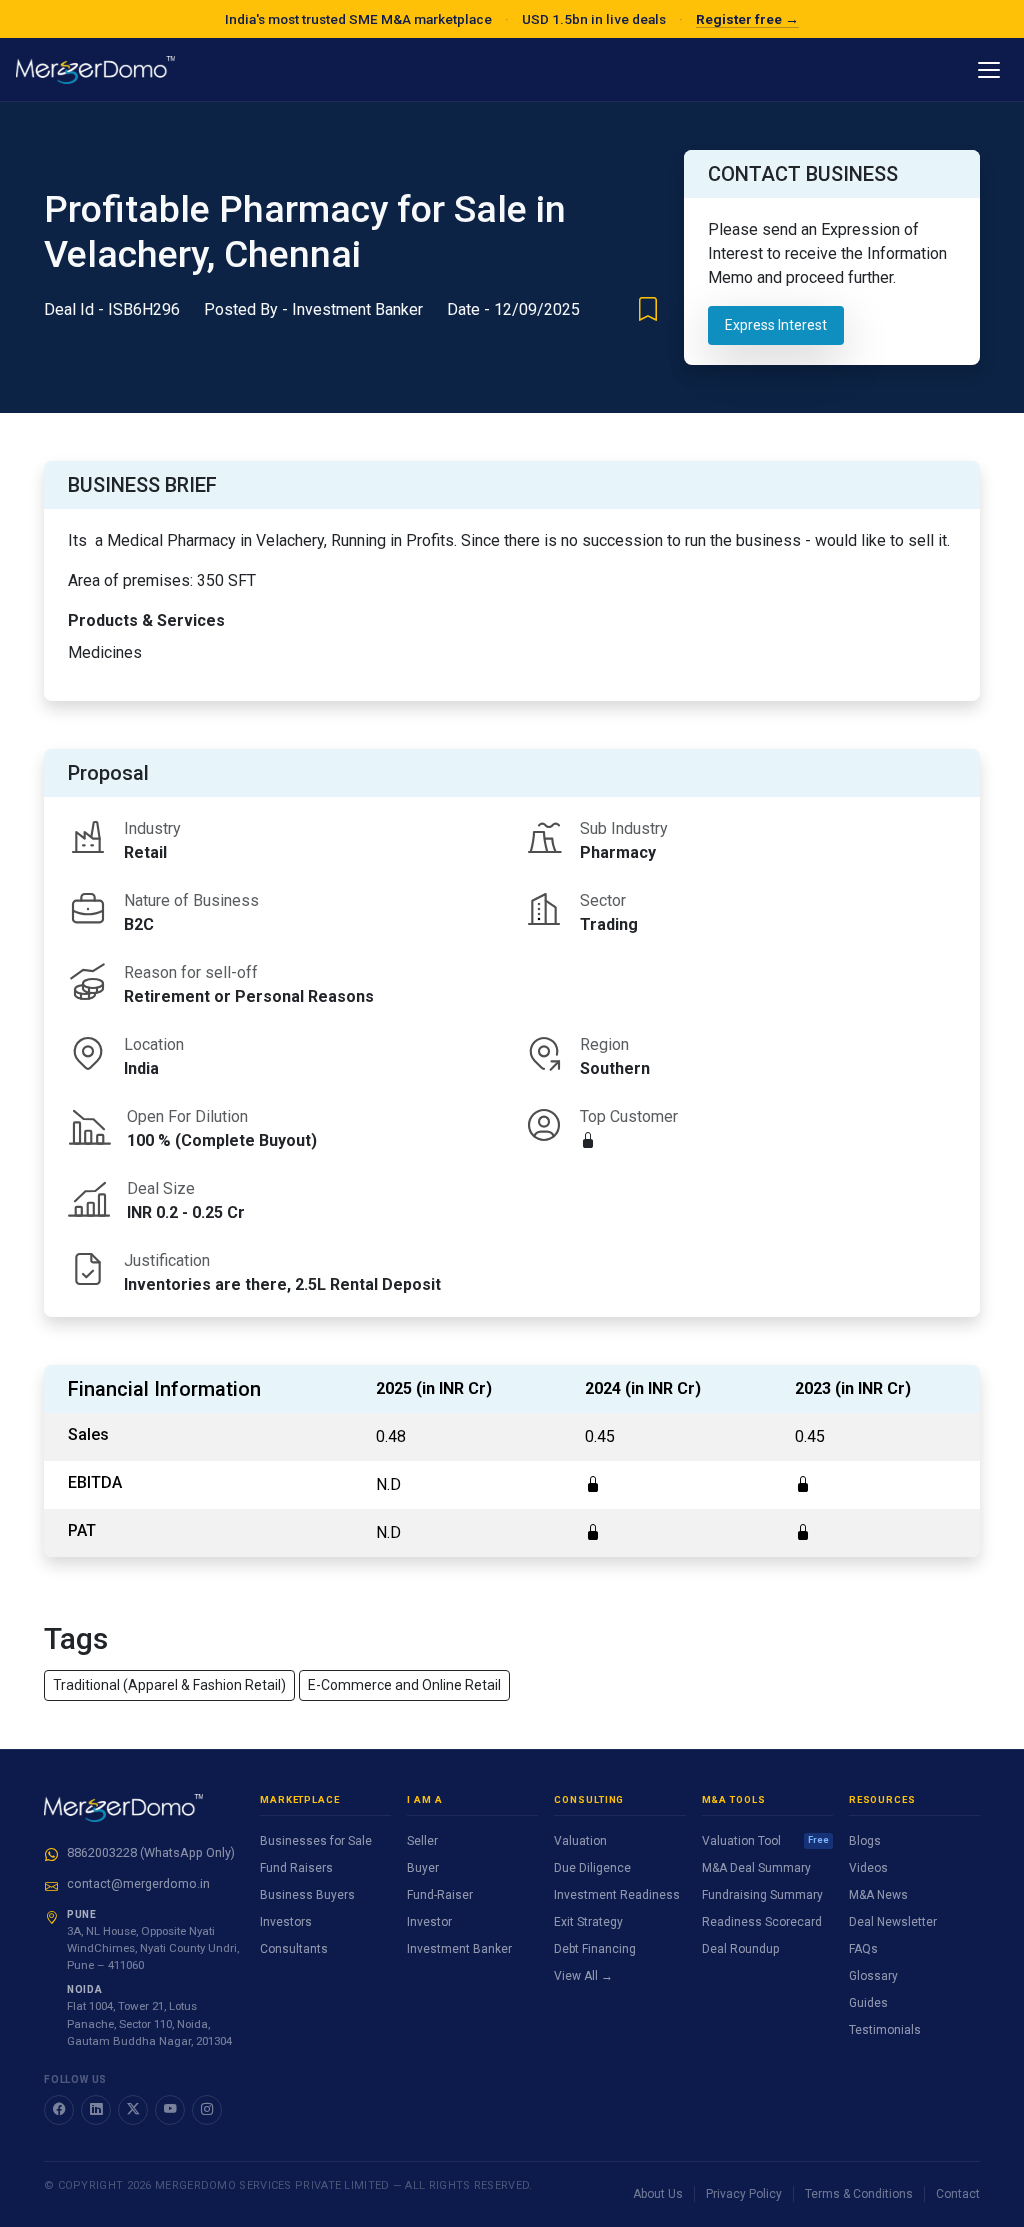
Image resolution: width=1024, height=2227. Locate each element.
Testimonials (885, 2030)
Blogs (865, 1841)
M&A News (878, 1895)
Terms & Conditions (859, 2194)
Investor (429, 1922)
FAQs (863, 1949)
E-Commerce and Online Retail (404, 1685)
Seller (422, 1841)
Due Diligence (592, 1868)
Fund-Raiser (440, 1895)
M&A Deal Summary (756, 1868)
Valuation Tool (765, 1841)
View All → (583, 1976)
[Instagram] (207, 2110)
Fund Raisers (296, 1868)
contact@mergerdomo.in (138, 1883)
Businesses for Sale (316, 1841)
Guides (868, 2003)
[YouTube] (170, 2110)
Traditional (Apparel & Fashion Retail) (169, 1685)
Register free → (747, 19)
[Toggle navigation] (989, 70)
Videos (868, 1868)
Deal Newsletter (893, 1922)
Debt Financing (595, 1949)
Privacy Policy (744, 2194)
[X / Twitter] (133, 2110)
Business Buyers (307, 1895)
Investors (286, 1922)
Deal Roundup (740, 1949)
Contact (958, 2194)
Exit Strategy (588, 1922)
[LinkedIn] (96, 2110)
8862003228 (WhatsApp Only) (151, 1852)
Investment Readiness (617, 1895)
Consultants (294, 1949)
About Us (658, 2194)
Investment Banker (459, 1949)
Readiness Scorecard (762, 1922)
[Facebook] (59, 2110)
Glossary (873, 1976)
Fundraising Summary (762, 1895)
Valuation (580, 1841)
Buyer (423, 1868)
